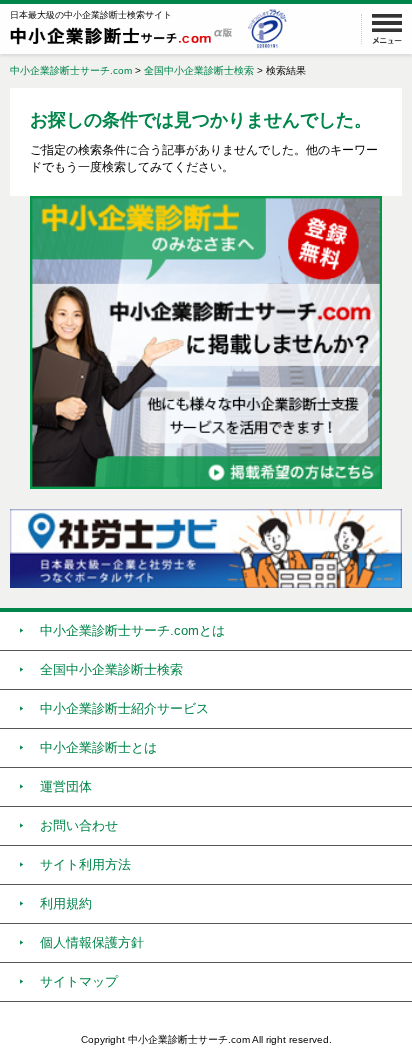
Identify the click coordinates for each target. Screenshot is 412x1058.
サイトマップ (79, 981)
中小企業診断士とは (98, 747)
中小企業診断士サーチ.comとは (132, 630)
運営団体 (66, 786)
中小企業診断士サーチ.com (71, 70)
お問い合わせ (79, 825)
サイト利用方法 (85, 864)
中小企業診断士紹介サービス (124, 708)
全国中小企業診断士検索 (199, 70)
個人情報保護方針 (92, 942)
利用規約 (66, 903)
